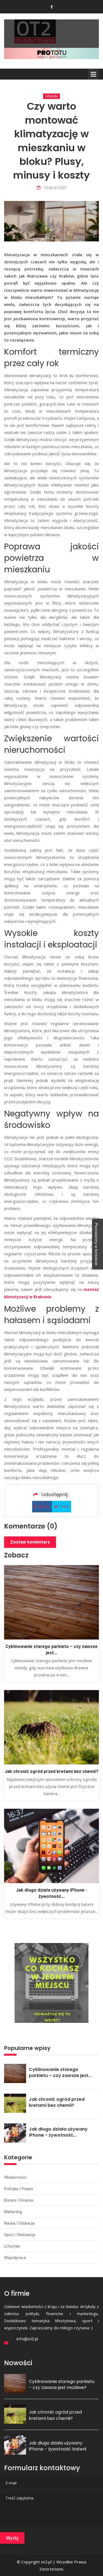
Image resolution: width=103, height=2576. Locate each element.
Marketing (13, 2212)
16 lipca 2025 (55, 188)
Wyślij (12, 2538)
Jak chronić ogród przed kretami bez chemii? (51, 1771)
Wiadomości (15, 2177)
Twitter (64, 1507)
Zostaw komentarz (30, 1542)
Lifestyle (51, 96)
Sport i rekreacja (20, 2235)
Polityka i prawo (19, 2189)
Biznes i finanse (19, 2200)
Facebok (44, 1507)
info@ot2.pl (27, 2339)
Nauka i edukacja (19, 2223)
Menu (93, 74)
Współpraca (15, 2258)
